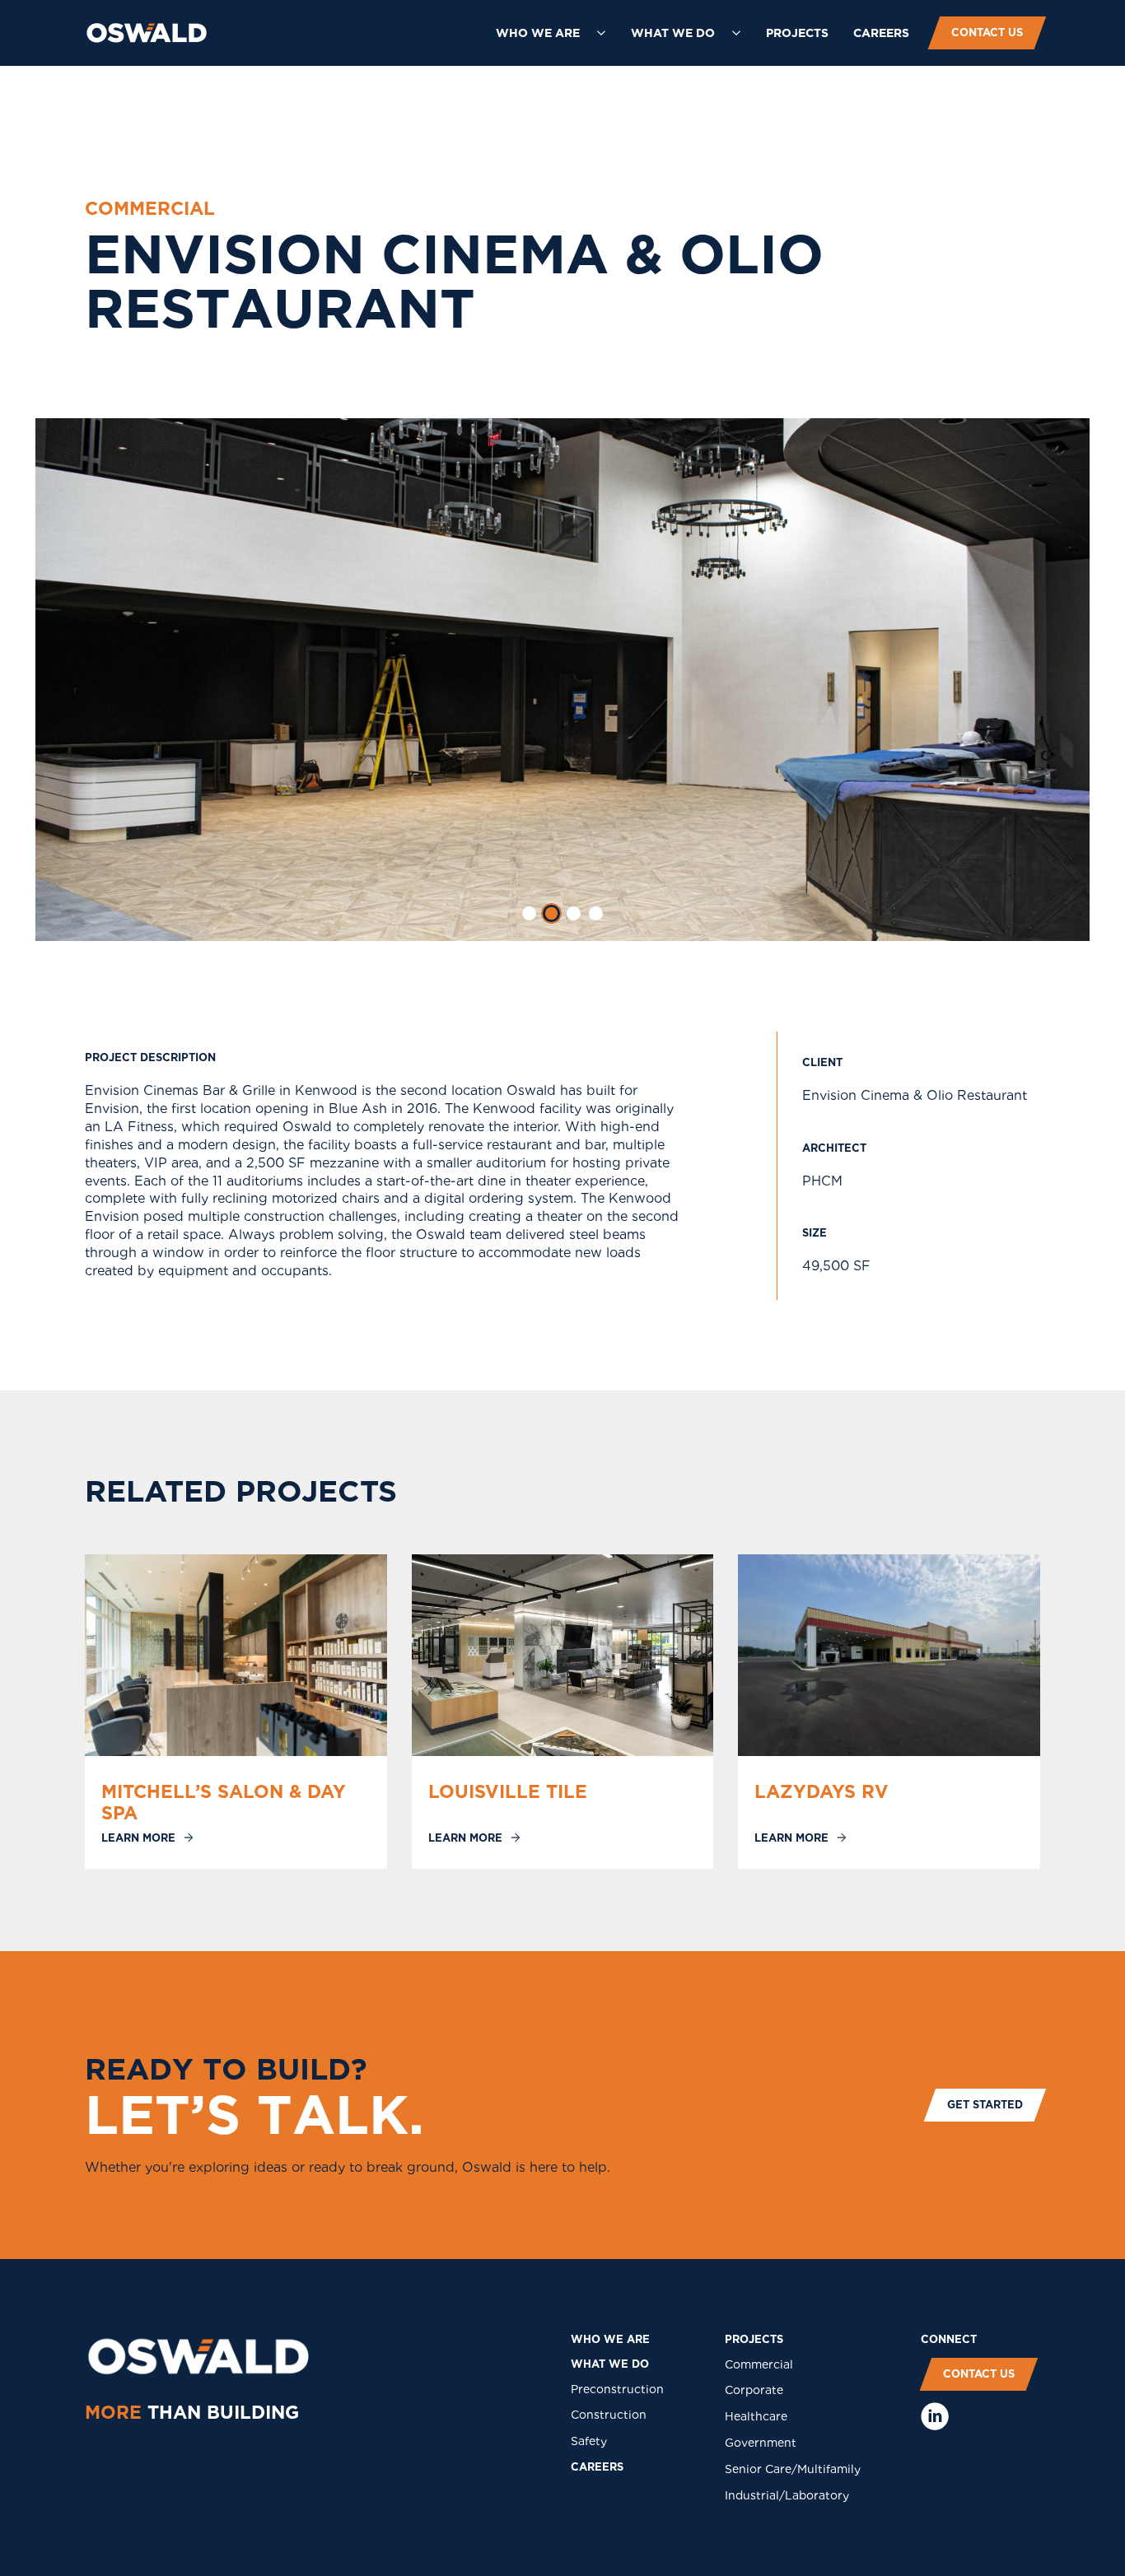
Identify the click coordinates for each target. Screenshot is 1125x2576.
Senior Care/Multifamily (793, 2469)
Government (761, 2443)
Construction (609, 2415)
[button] (551, 33)
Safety (589, 2441)
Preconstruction (617, 2389)
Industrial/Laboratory (787, 2495)
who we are (610, 2339)
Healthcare (756, 2416)
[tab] (529, 913)
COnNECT (949, 2339)
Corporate (754, 2390)
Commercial (759, 2364)
